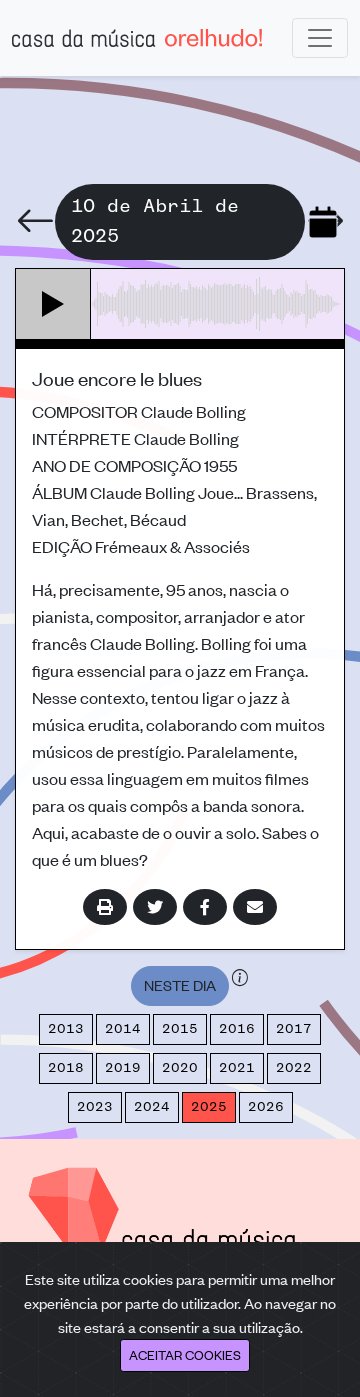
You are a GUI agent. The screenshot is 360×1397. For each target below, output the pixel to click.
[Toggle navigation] (320, 38)
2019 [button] (123, 1068)
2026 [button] (266, 1107)
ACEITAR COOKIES (185, 1354)
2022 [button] (294, 1068)
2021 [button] (237, 1068)
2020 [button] (180, 1068)
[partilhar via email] (255, 907)
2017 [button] (294, 1029)
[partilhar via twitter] (155, 907)
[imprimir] (105, 907)
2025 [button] (209, 1107)
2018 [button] (66, 1068)
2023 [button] (95, 1107)
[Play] (53, 304)
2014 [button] (123, 1029)
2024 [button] (152, 1107)
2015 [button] (180, 1029)
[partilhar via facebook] (205, 907)
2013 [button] (66, 1029)
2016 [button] (237, 1029)
